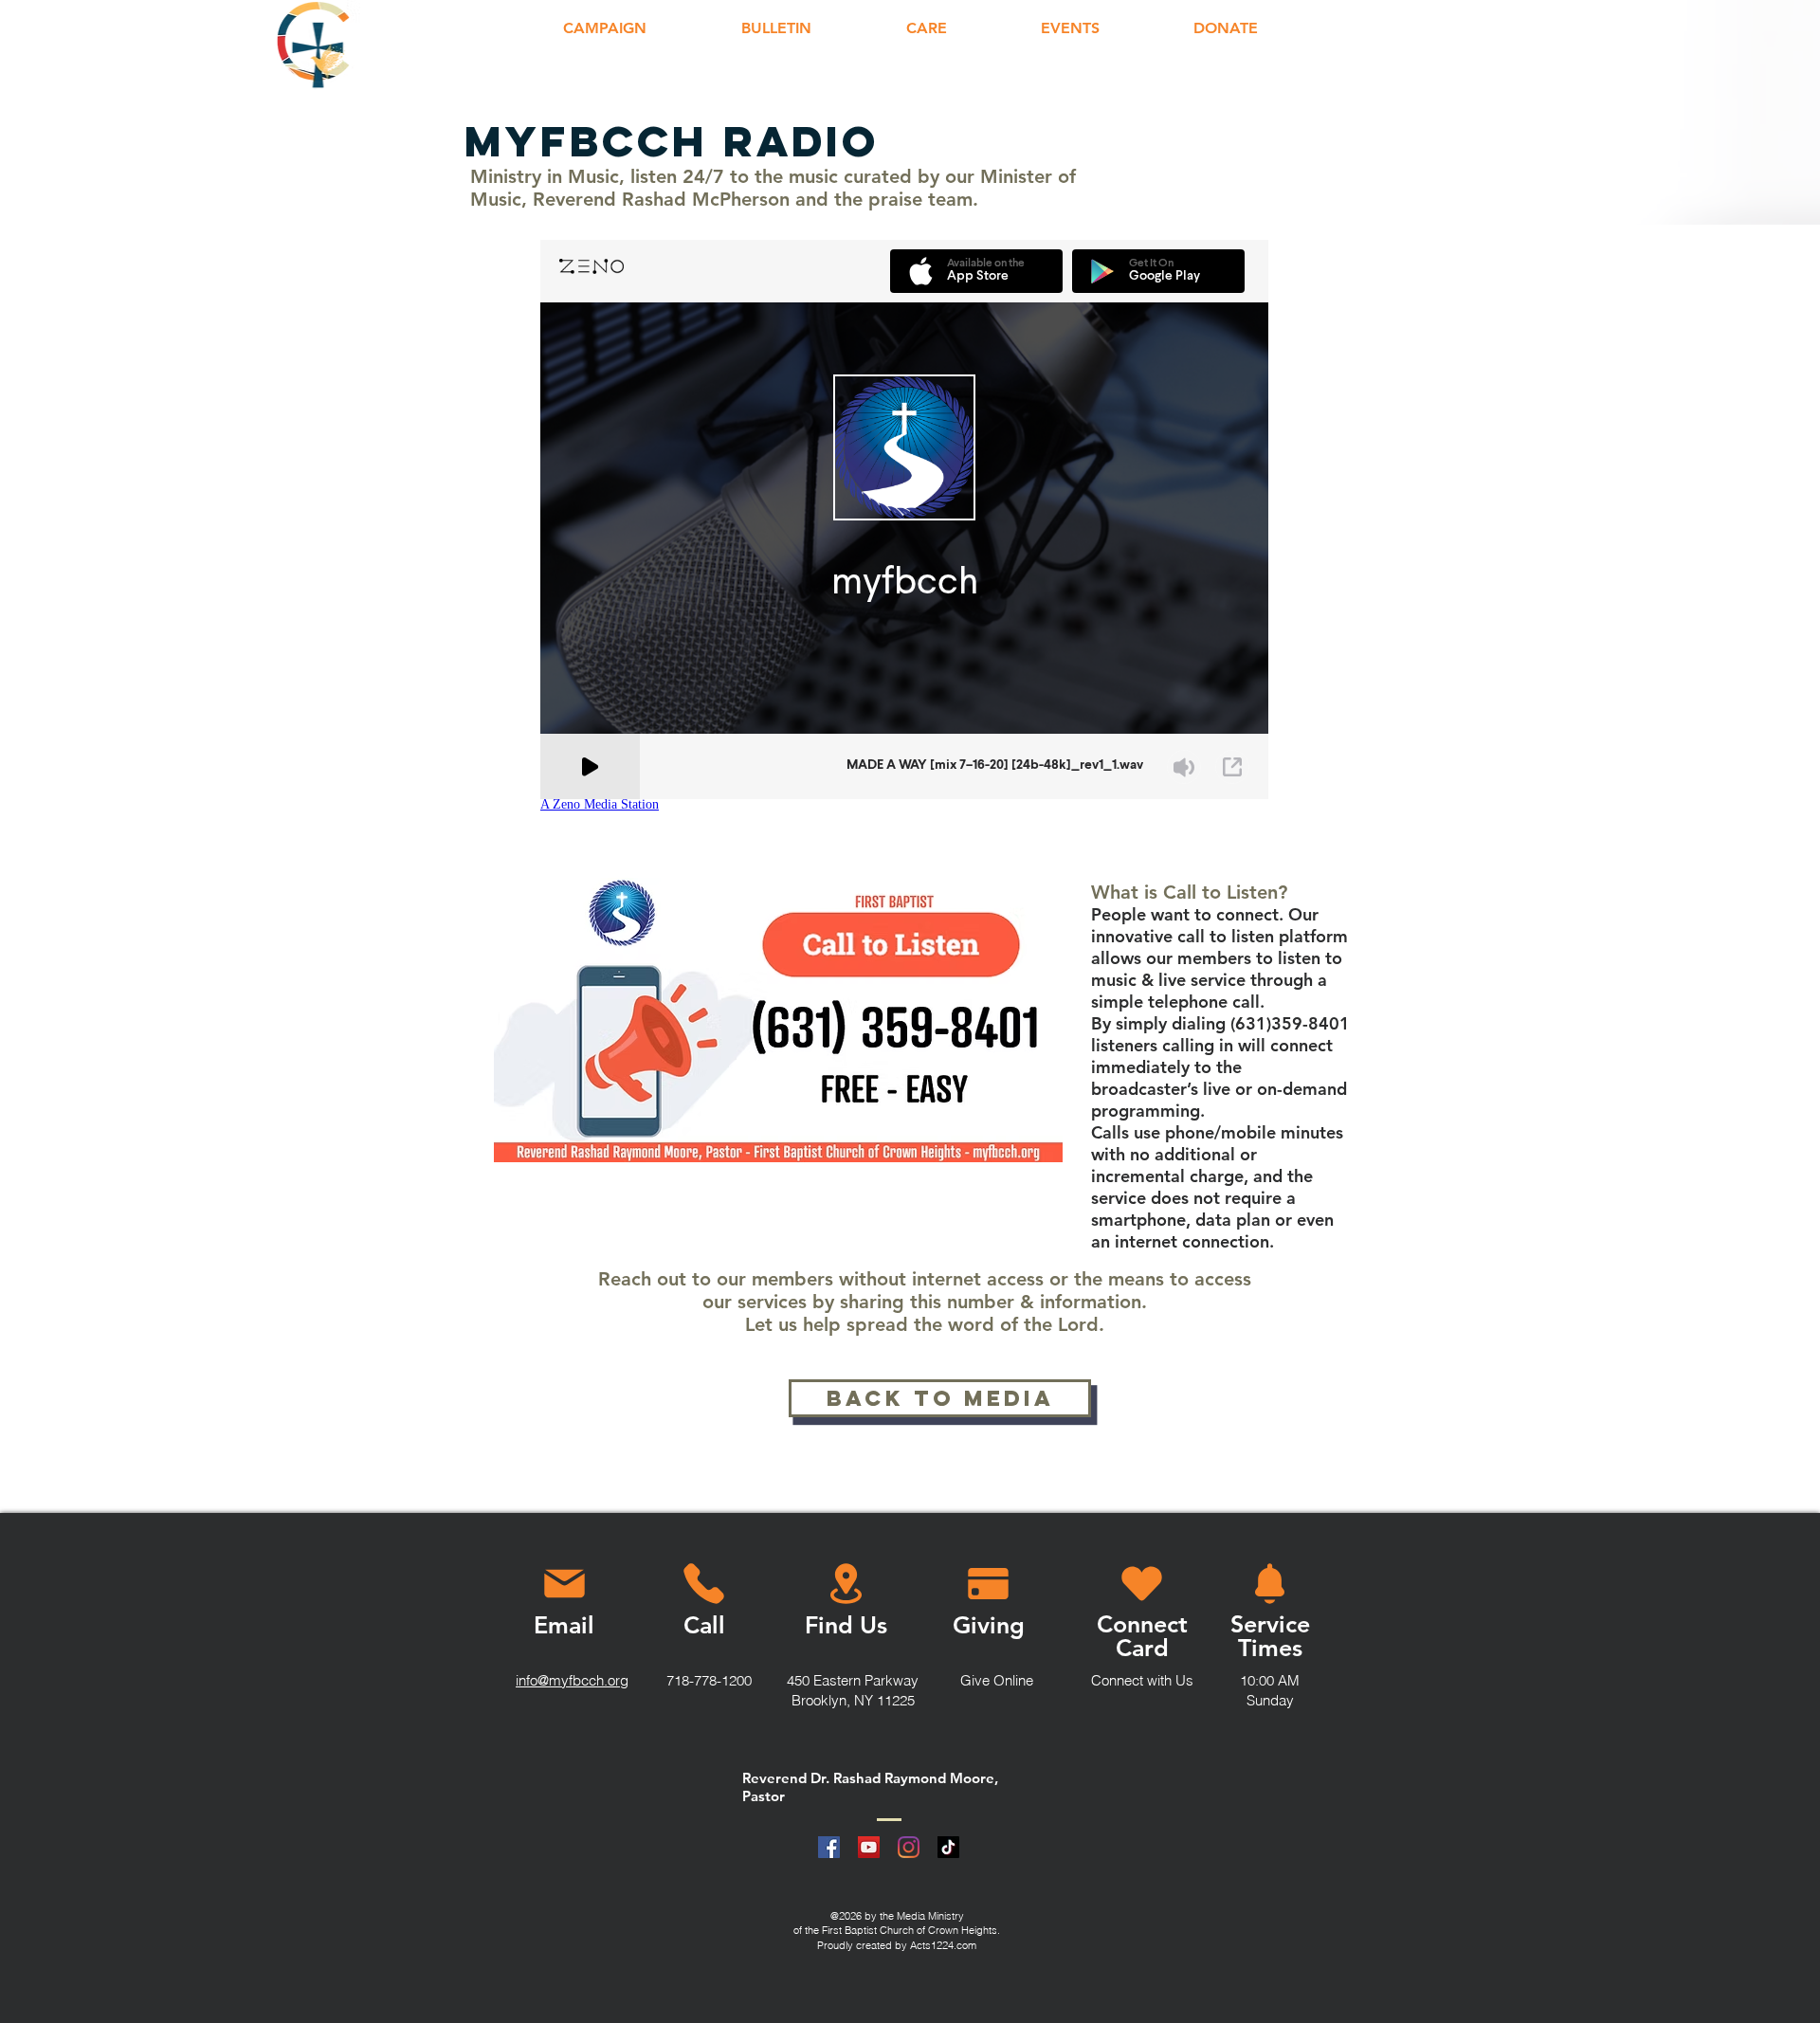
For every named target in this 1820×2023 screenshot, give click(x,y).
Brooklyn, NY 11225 (853, 1700)
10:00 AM (1270, 1680)
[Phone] (703, 1583)
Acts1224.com (943, 1945)
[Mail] (564, 1583)
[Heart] (1142, 1583)
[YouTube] (869, 1847)
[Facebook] (829, 1847)
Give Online (997, 1680)
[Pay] (988, 1583)
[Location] (846, 1583)
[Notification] (1270, 1583)
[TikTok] (948, 1847)
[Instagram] (909, 1847)
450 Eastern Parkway (853, 1680)
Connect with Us (1142, 1680)
